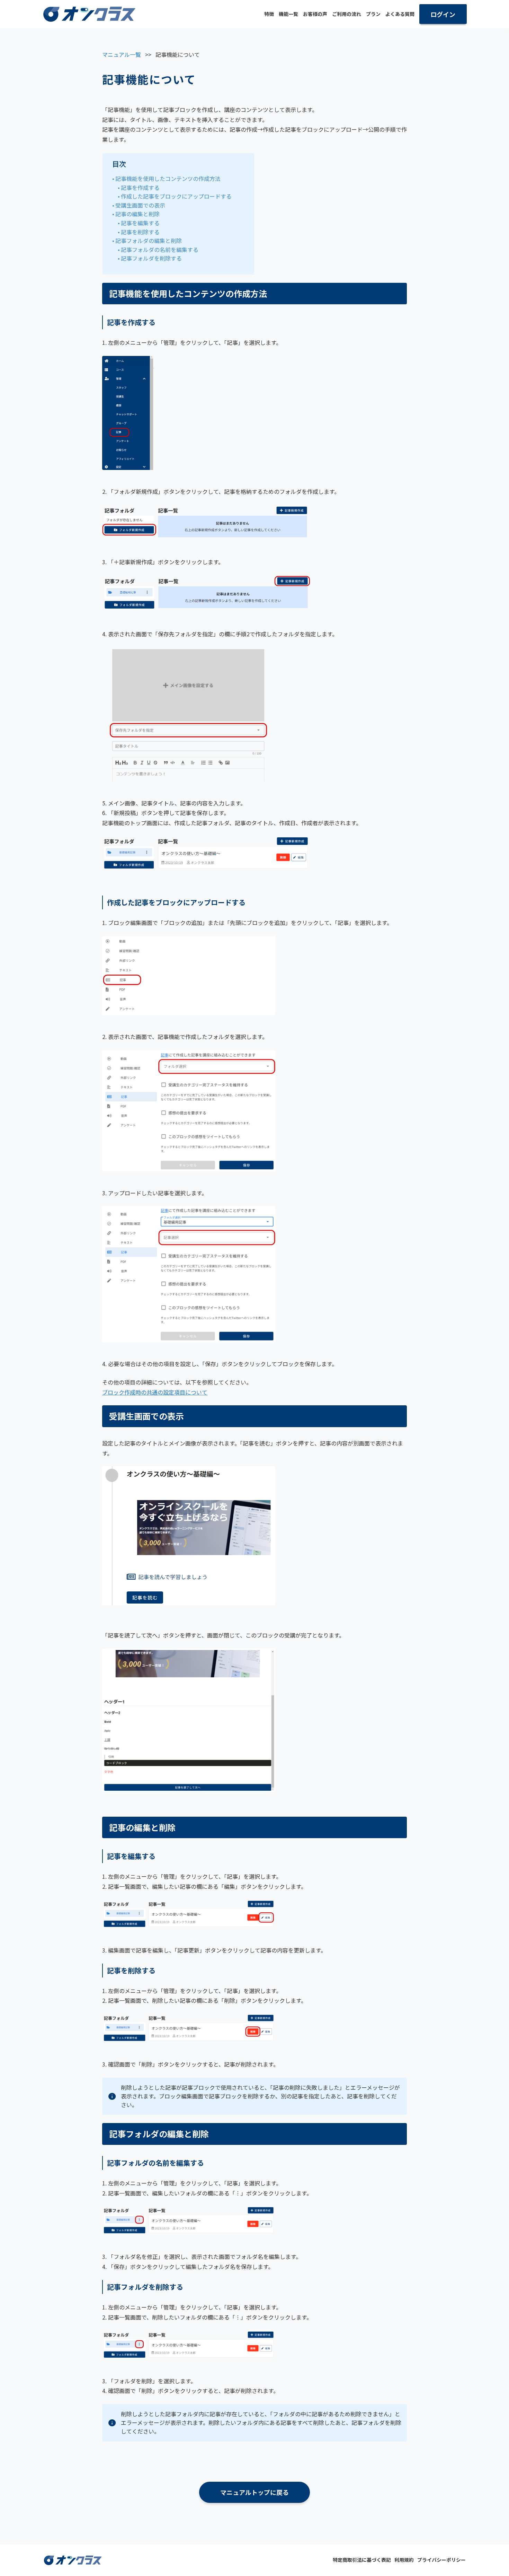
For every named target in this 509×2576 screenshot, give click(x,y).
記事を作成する (140, 187)
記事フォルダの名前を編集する (160, 250)
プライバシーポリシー (441, 2560)
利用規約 (404, 2560)
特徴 (269, 14)
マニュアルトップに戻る (254, 2492)
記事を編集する (140, 223)
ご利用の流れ (347, 14)
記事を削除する (140, 232)
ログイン (443, 14)
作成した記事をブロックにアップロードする (176, 196)
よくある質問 (400, 14)
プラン (373, 14)
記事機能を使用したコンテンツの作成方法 (168, 178)
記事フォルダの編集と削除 (149, 241)
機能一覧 (288, 14)
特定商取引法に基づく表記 (362, 2560)
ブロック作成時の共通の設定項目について (155, 1392)
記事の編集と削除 (137, 214)
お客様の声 (315, 14)
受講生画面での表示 (140, 205)
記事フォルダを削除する (151, 258)
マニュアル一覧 (122, 54)
